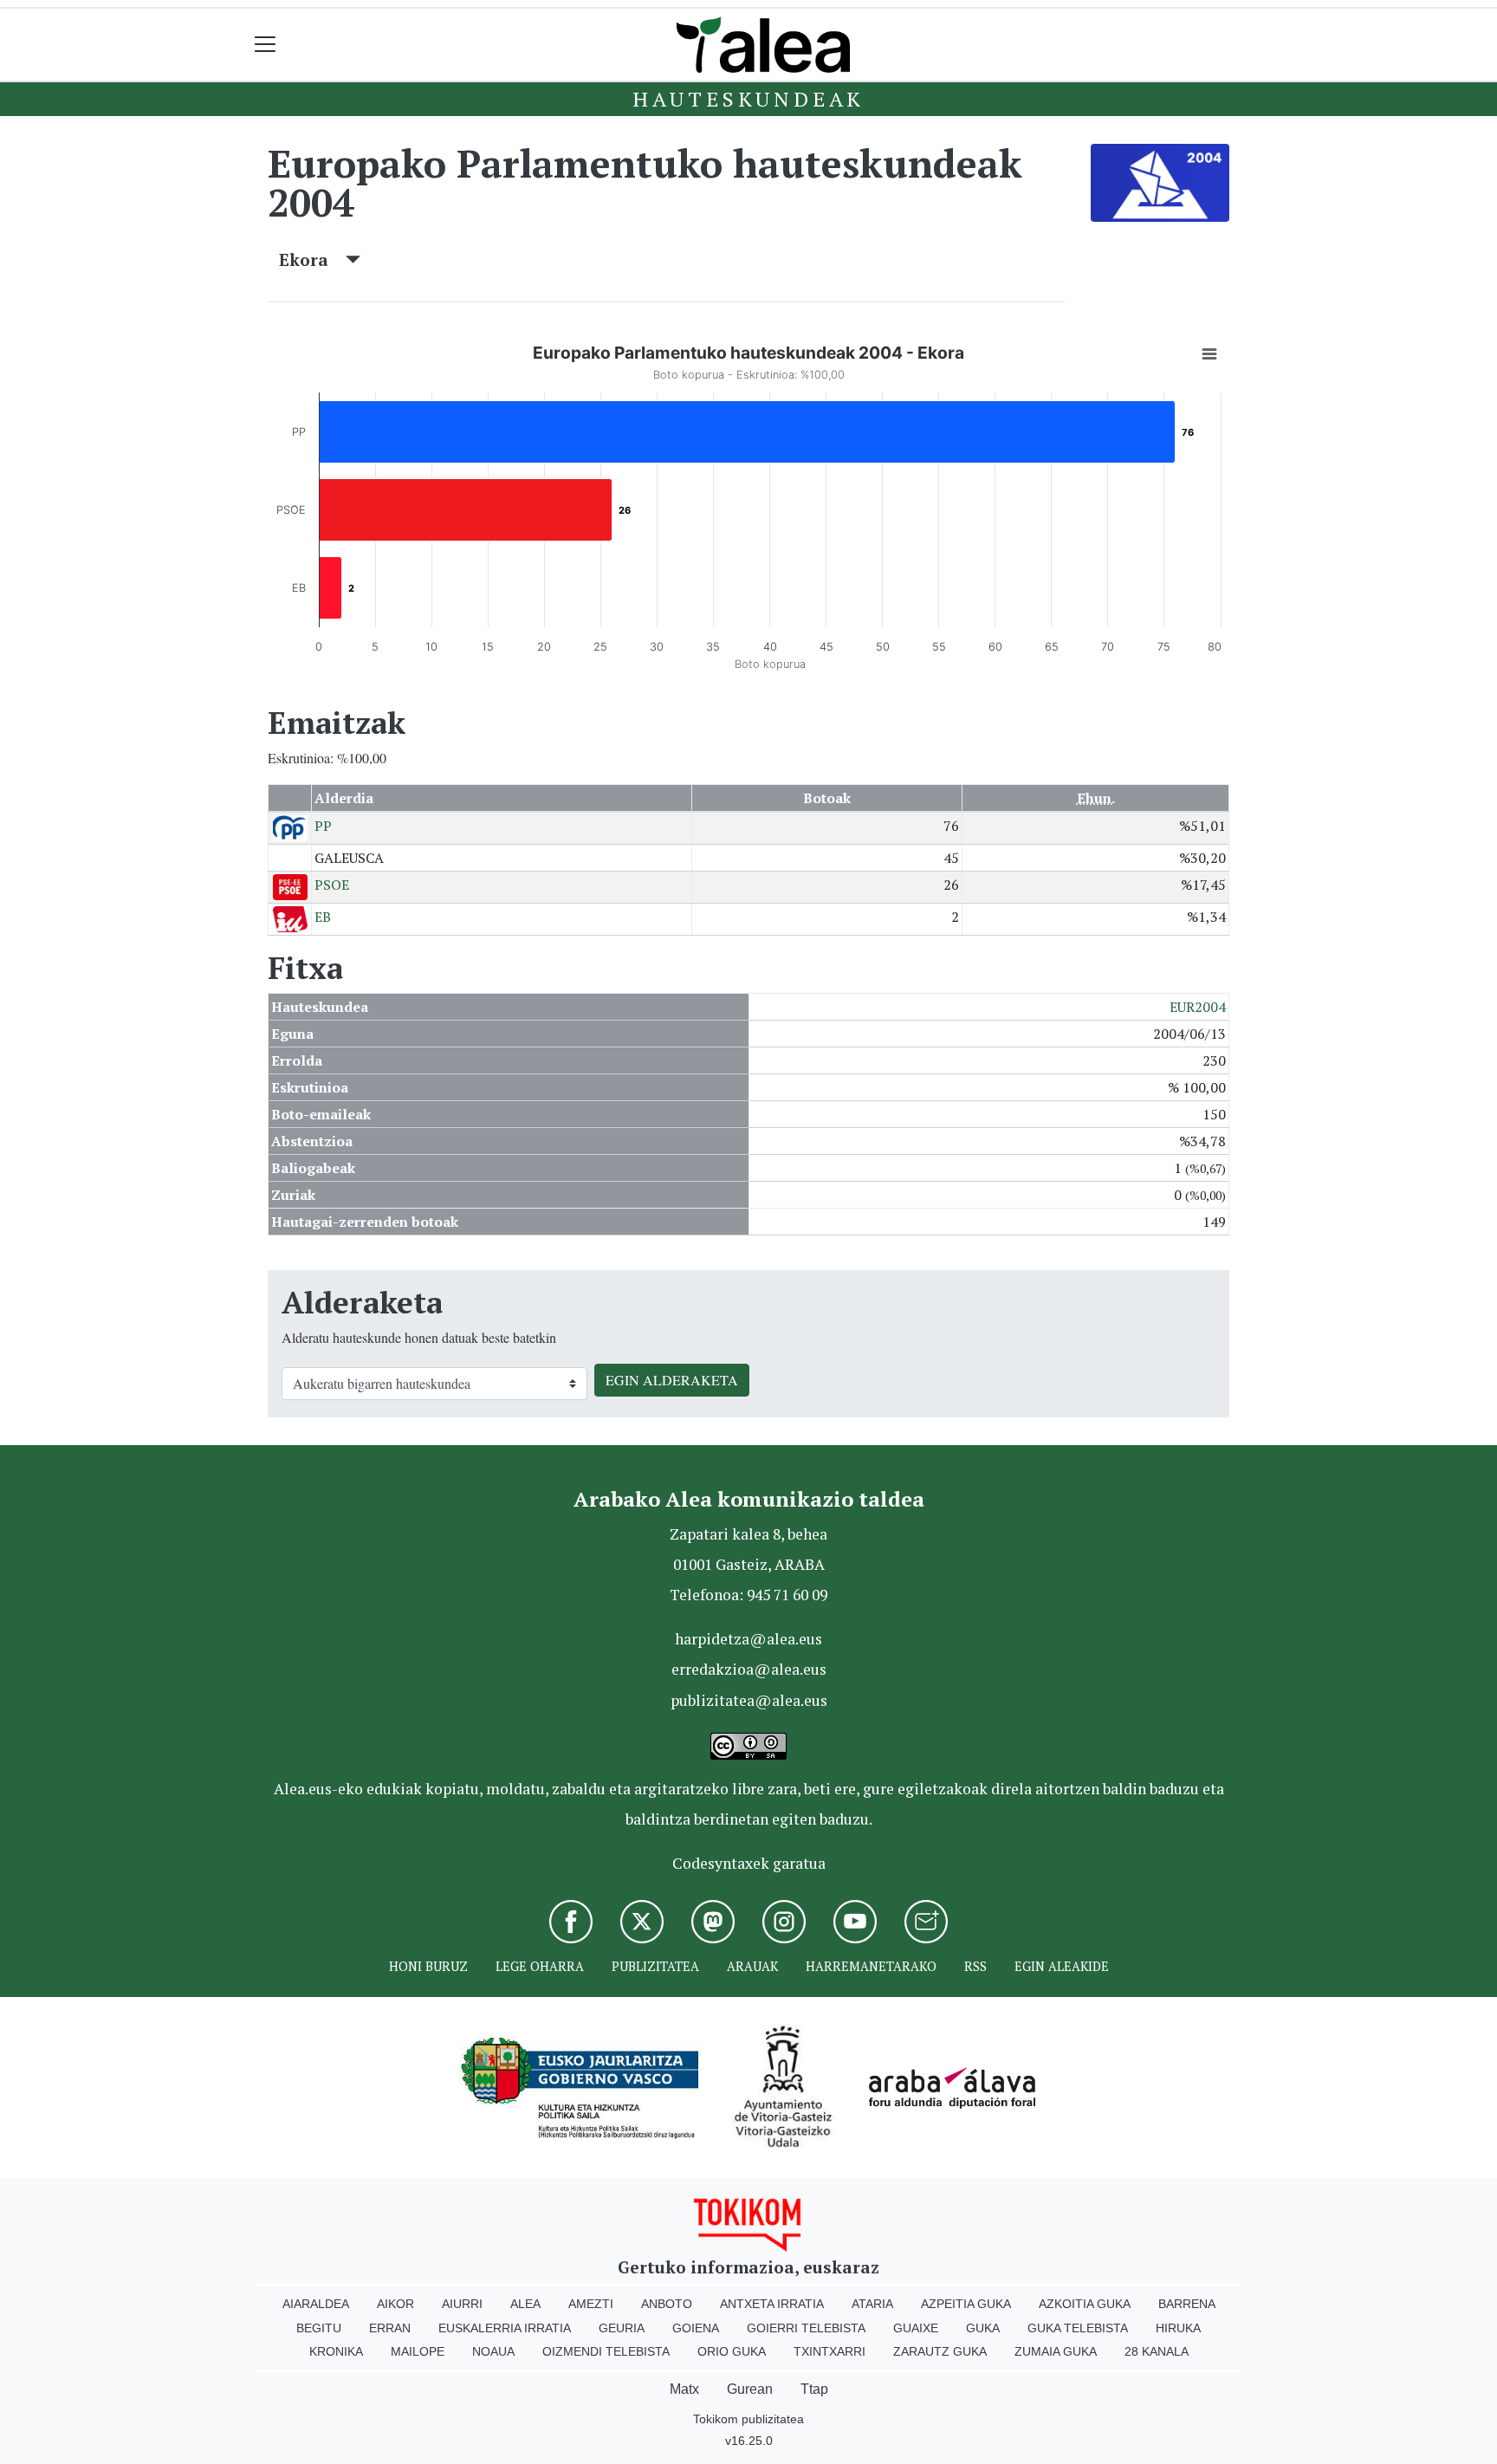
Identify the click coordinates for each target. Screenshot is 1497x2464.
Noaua (493, 2351)
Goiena (696, 2328)
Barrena (1187, 2304)
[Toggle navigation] (266, 45)
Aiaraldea (316, 2304)
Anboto (667, 2304)
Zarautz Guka (940, 2351)
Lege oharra (540, 1966)
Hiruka (1178, 2328)
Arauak (752, 1966)
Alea (525, 2304)
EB (323, 917)
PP (323, 826)
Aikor (395, 2304)
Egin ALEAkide (1062, 1966)
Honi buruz (428, 1966)
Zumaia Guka (1056, 2351)
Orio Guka (732, 2351)
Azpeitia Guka (966, 2304)
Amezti (591, 2304)
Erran (390, 2328)
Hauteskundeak (748, 99)
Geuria (622, 2328)
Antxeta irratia (772, 2304)
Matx (684, 2389)
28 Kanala (1157, 2351)
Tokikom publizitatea (748, 2419)
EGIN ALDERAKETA (672, 1380)
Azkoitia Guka (1085, 2304)
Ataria (872, 2304)
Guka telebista (1078, 2328)
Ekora (312, 259)
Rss (975, 1966)
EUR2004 (1198, 1007)
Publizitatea (655, 1966)
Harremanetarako (871, 1966)
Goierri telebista (806, 2328)
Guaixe (916, 2328)
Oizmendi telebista (606, 2351)
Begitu (319, 2328)
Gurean (750, 2389)
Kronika (336, 2351)
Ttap (814, 2389)
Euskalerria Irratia (505, 2328)
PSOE (332, 885)
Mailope (418, 2351)
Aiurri (462, 2304)
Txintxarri (830, 2351)
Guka (983, 2328)
